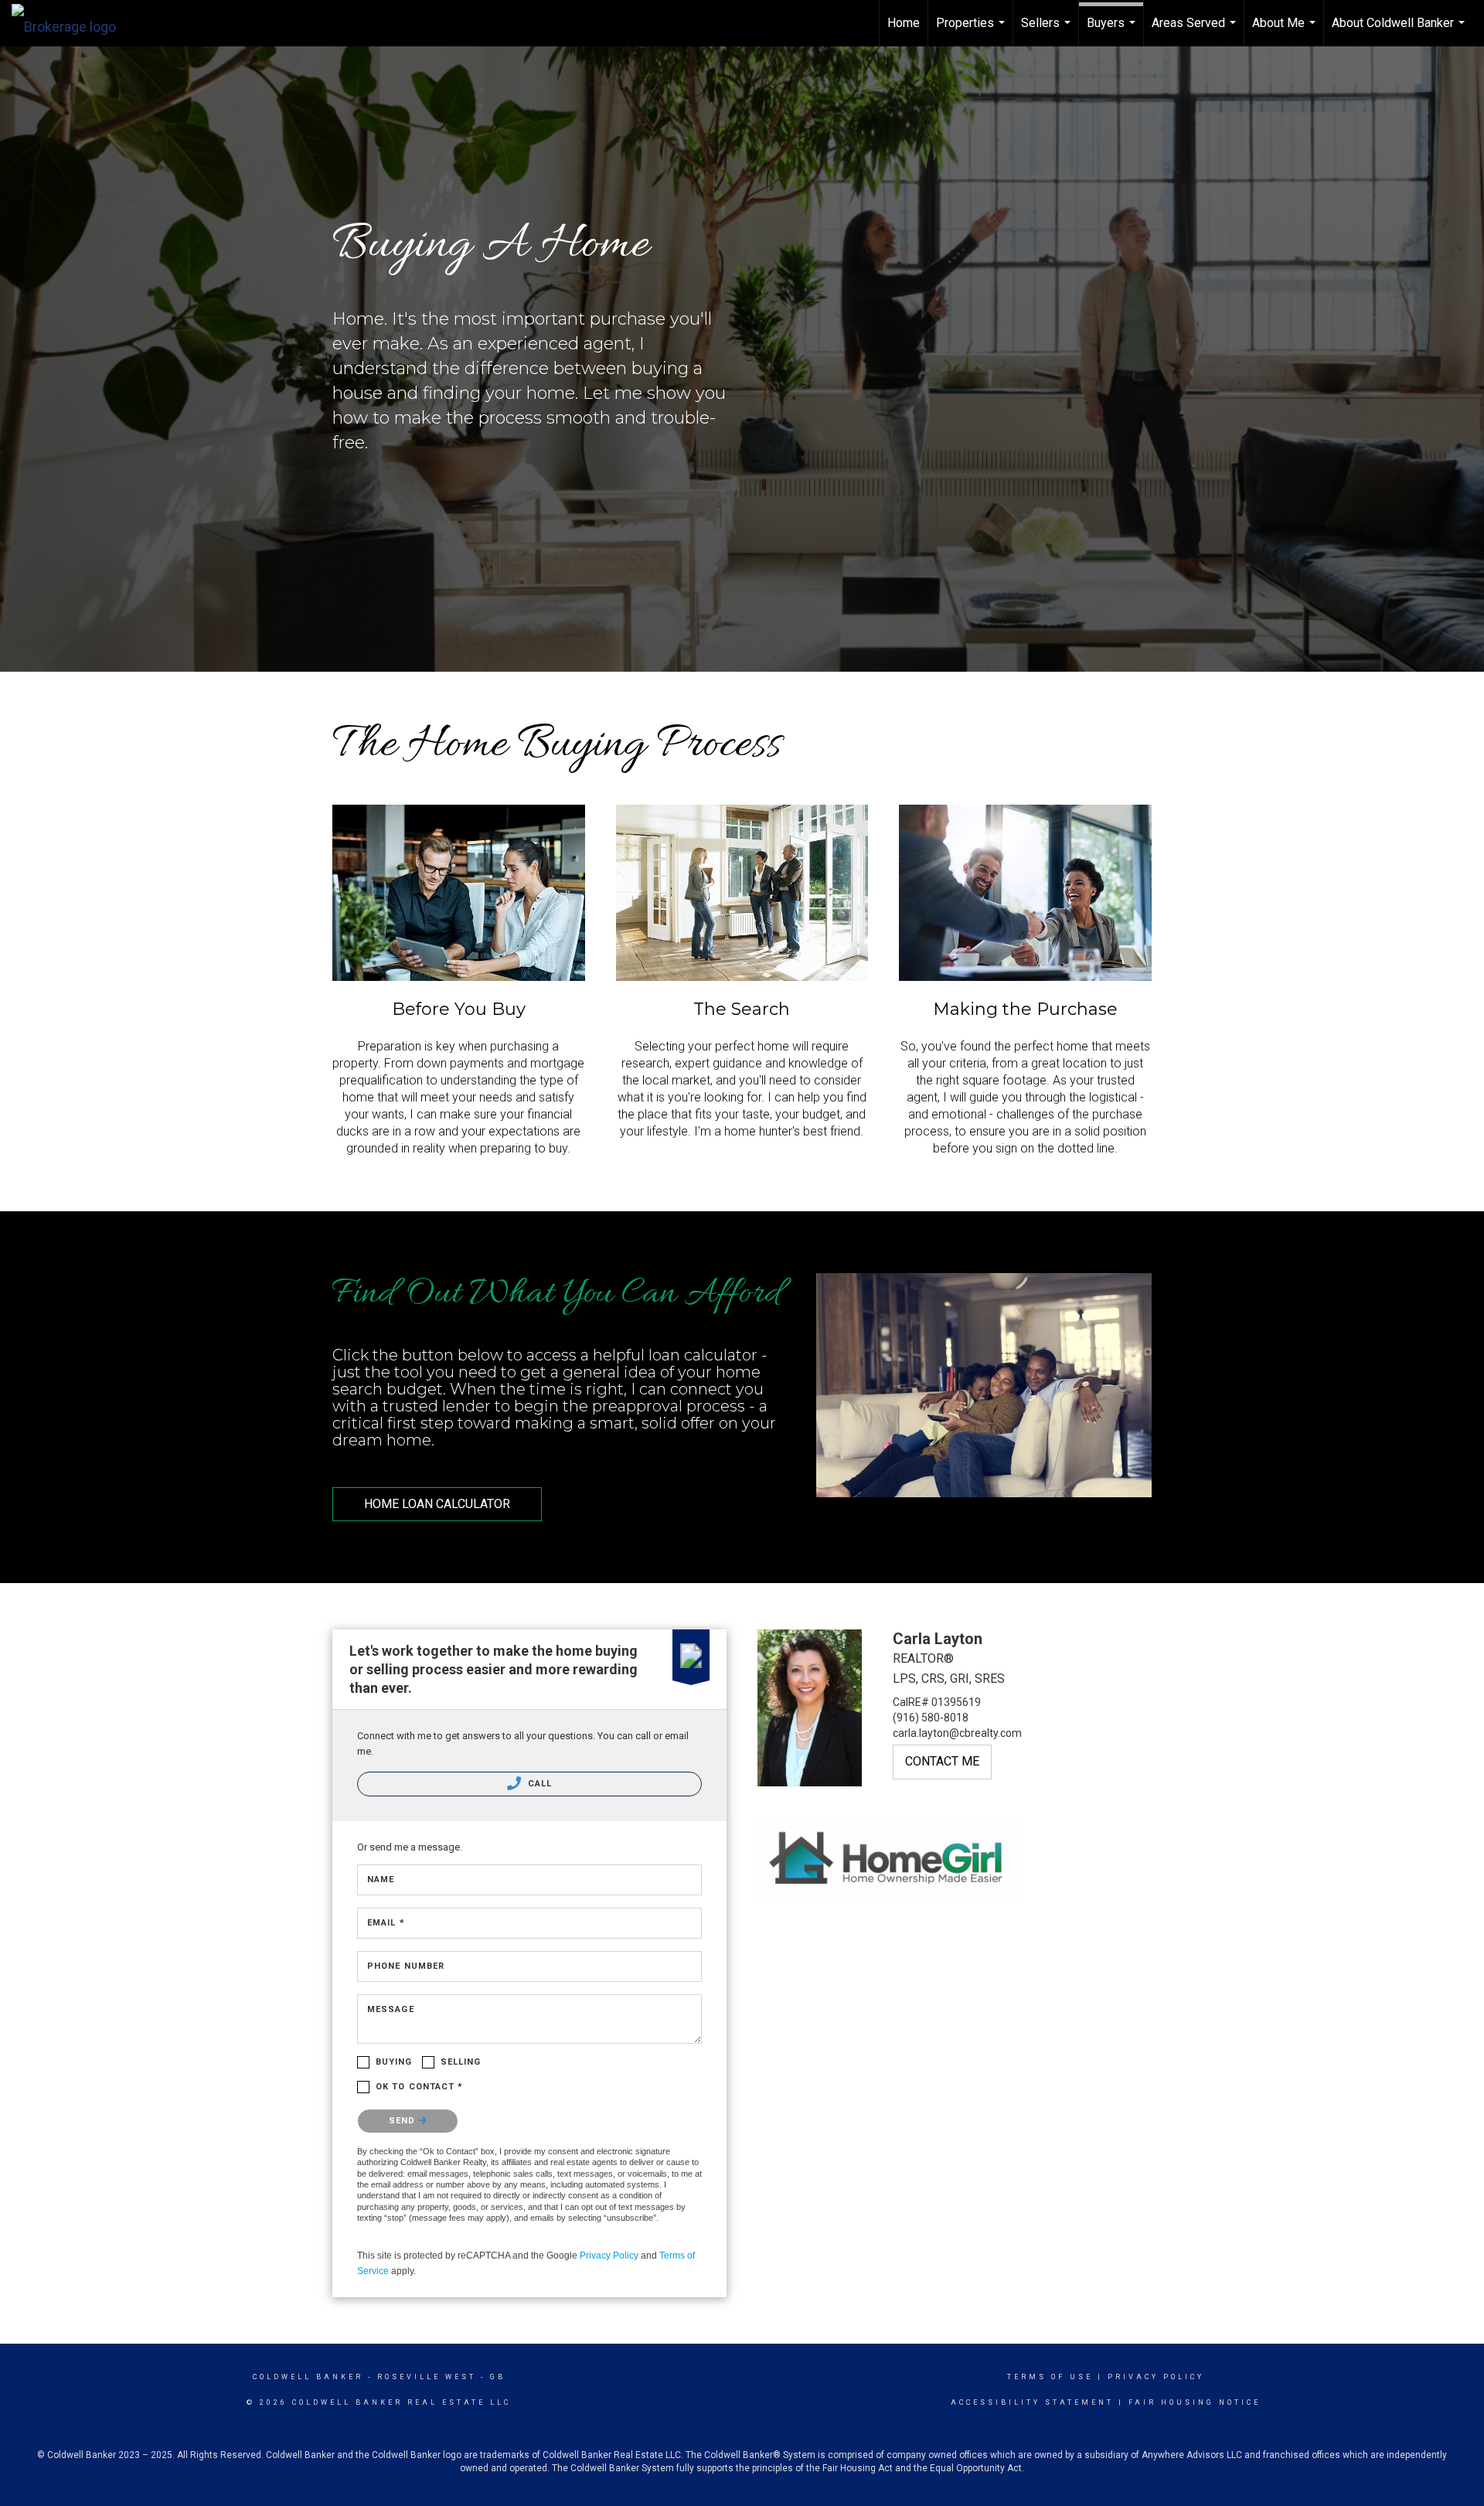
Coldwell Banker (308, 2377)
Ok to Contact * (420, 2087)
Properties (972, 31)
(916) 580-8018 (931, 1718)
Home (904, 23)
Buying (394, 2062)
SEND (404, 2121)
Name (381, 1879)
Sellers (1048, 31)
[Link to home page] (71, 23)
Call (539, 1784)
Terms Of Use (1050, 2377)
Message (391, 2009)
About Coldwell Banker (1400, 31)
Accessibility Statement (1032, 2402)
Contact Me (942, 1761)
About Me (1286, 31)
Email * (386, 1923)
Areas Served (1196, 31)
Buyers (1113, 31)
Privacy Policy (609, 2256)
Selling (461, 2062)
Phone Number (406, 1966)
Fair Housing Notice (1195, 2402)
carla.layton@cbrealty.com (957, 1733)
